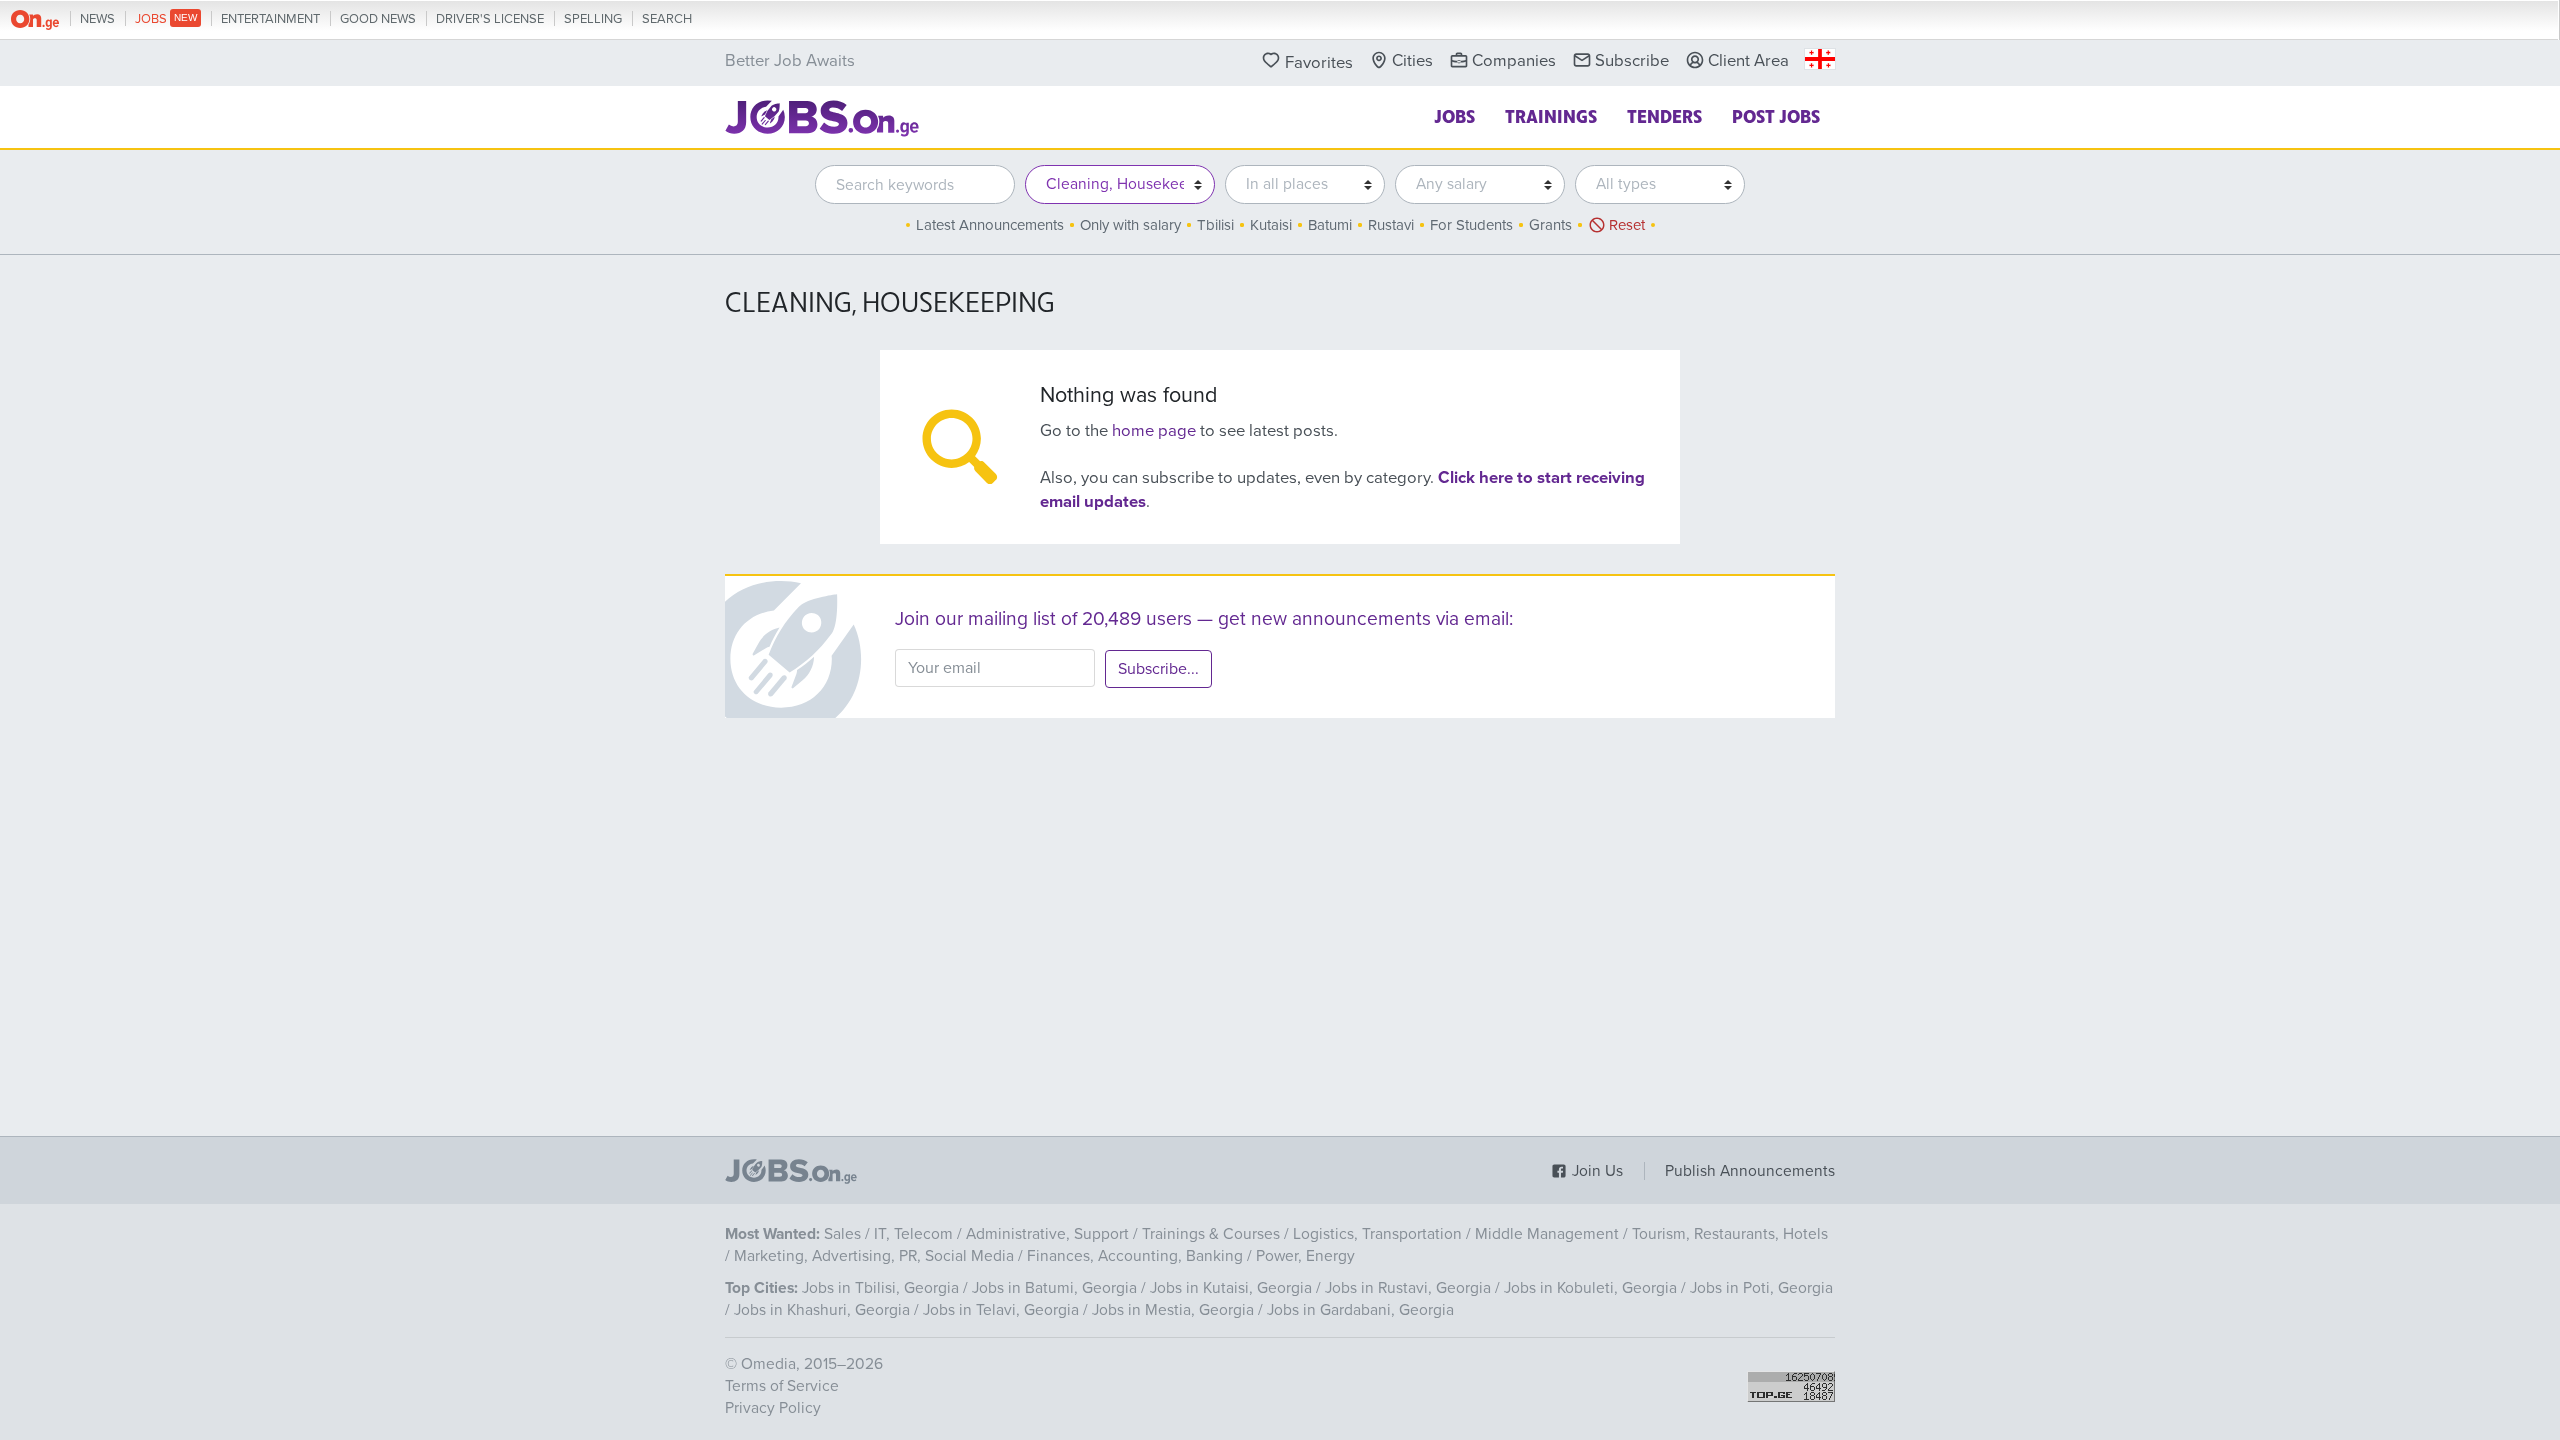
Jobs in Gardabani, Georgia (1360, 1310)
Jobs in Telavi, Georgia (1001, 1310)
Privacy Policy (773, 1408)
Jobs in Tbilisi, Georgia (880, 1288)
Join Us (1595, 1171)
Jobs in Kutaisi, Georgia (1231, 1288)
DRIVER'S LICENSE (490, 19)
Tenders (1664, 115)
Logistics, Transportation (1377, 1234)
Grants (1550, 225)
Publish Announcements (1750, 1171)
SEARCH (667, 19)
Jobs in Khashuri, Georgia (822, 1310)
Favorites (1319, 63)
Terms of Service (782, 1386)
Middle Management (1547, 1234)
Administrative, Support (1047, 1234)
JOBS (152, 19)
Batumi (1330, 225)
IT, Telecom (913, 1234)
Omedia (768, 1364)
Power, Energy (1305, 1256)
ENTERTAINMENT (270, 19)
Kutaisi (1271, 225)
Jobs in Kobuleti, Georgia (1590, 1288)
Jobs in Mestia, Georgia (1173, 1310)
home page (1154, 431)
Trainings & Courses (1211, 1234)
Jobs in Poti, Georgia (1761, 1288)
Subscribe (1632, 61)
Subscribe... (1158, 669)
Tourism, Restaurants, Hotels (1730, 1234)
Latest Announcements (990, 225)
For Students (1471, 225)
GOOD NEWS (378, 19)
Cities (1412, 61)
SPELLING (593, 19)
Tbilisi (1215, 225)
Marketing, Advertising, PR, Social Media (874, 1256)
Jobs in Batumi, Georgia (1054, 1288)
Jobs (1454, 115)
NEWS (97, 19)
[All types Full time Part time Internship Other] (1655, 184)
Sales (842, 1234)
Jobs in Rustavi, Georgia (1408, 1288)
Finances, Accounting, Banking (1135, 1256)
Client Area (1748, 61)
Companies (1514, 61)
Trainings (1551, 115)
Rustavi (1391, 225)
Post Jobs (1776, 115)
